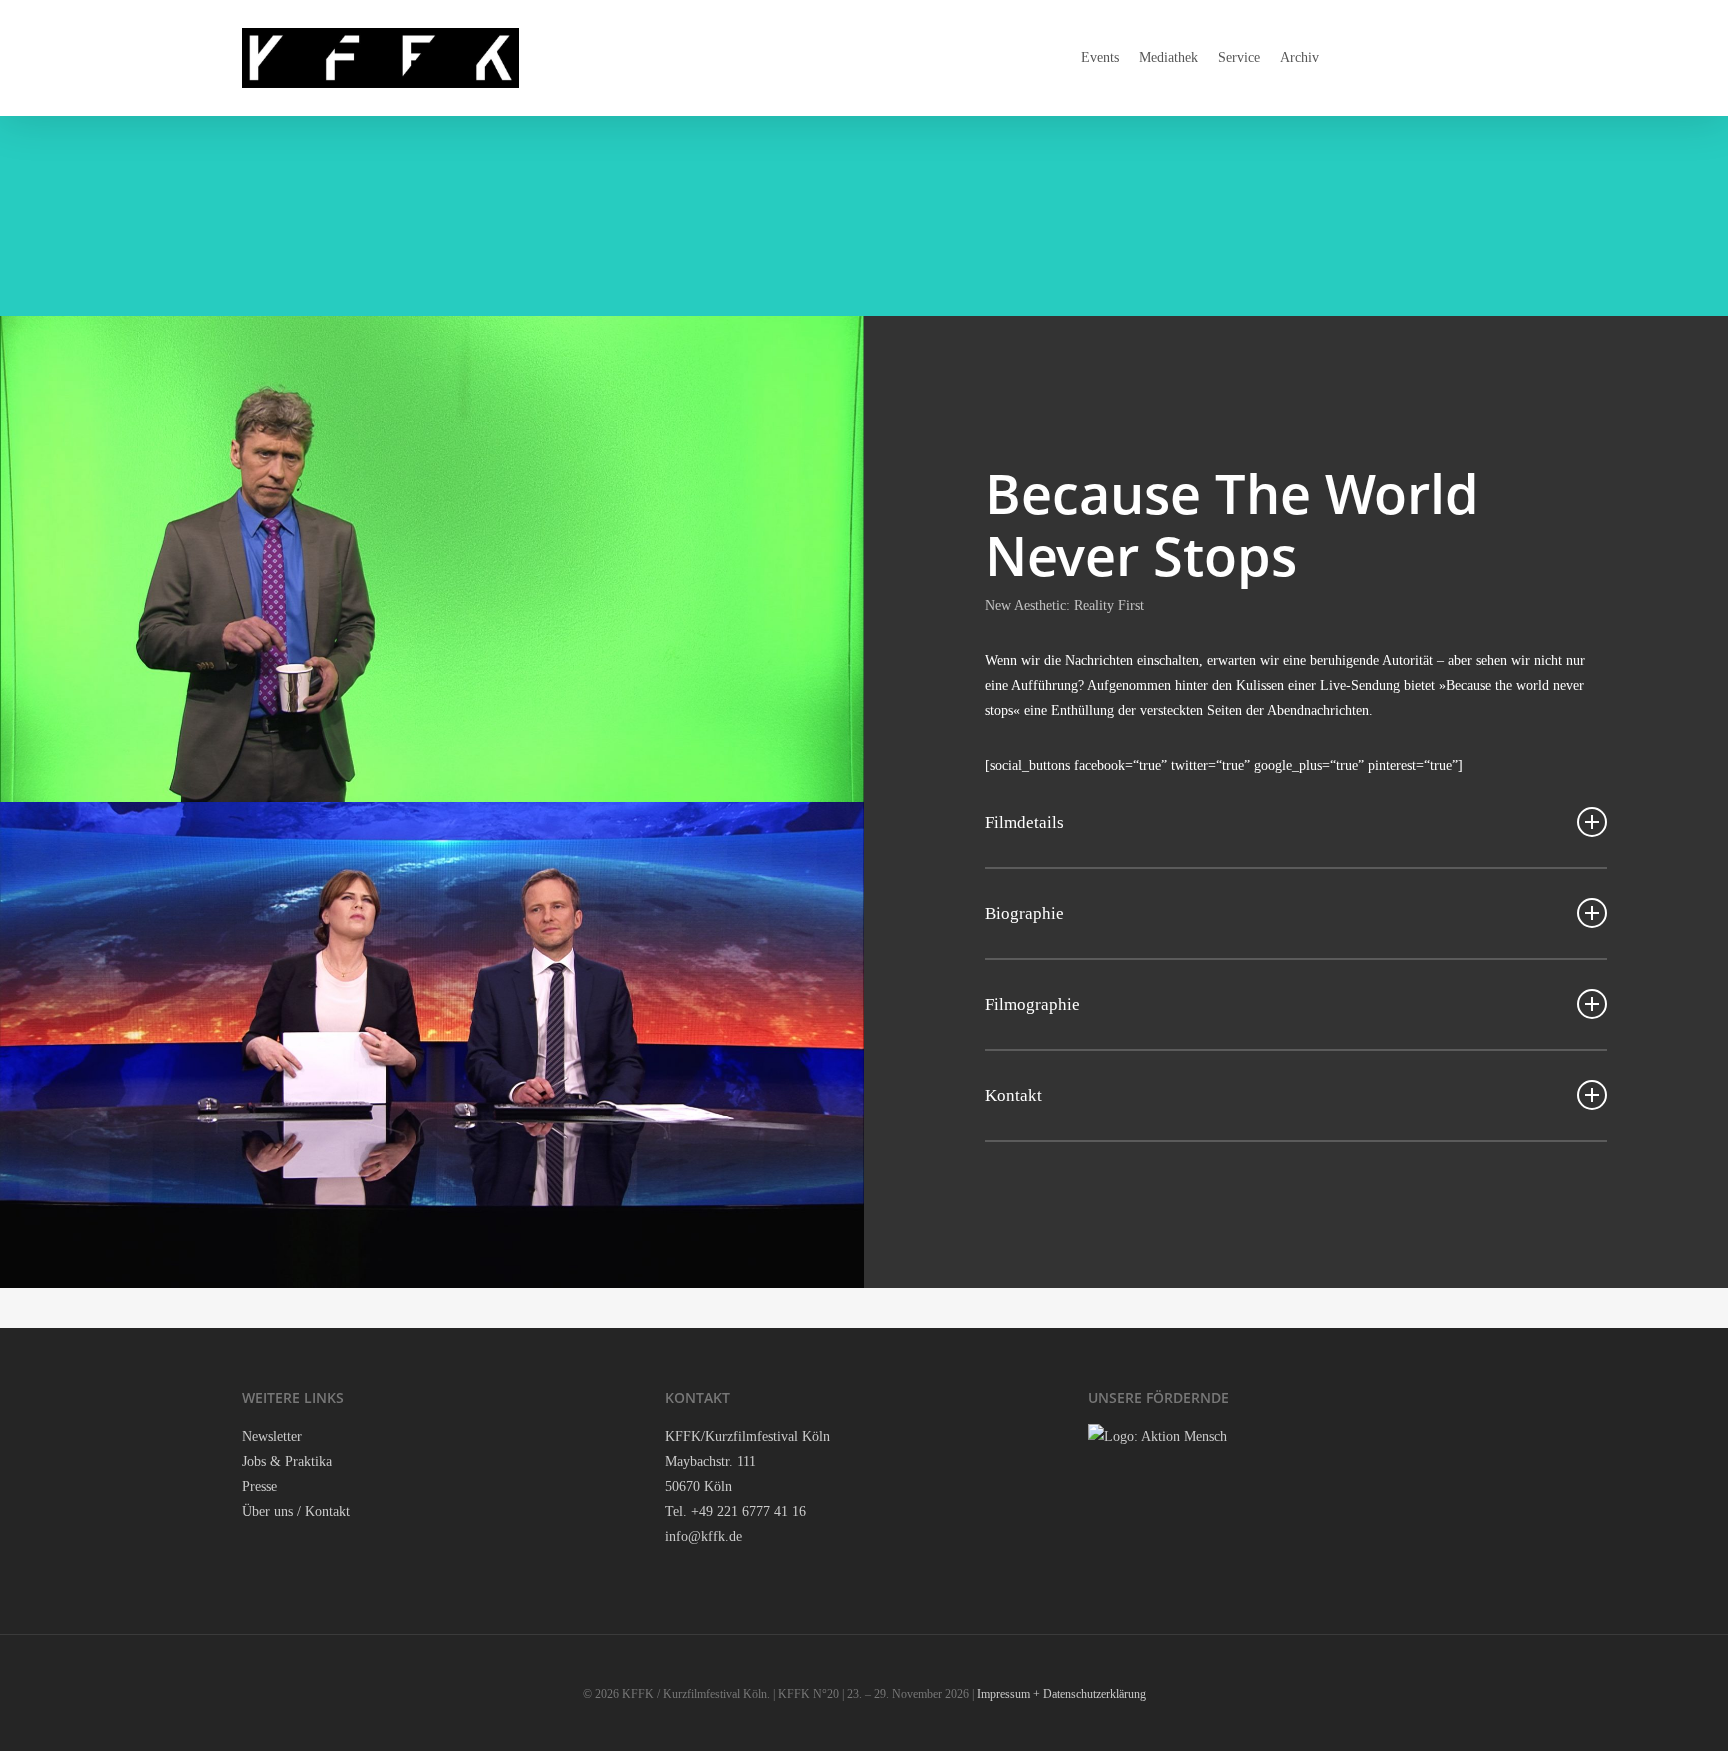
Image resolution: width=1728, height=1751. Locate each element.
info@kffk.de (703, 1536)
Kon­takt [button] (1013, 1095)
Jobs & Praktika (287, 1461)
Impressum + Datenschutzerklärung (1061, 1694)
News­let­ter (272, 1436)
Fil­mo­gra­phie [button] (1032, 1004)
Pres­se (259, 1486)
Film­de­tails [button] (1024, 822)
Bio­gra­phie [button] (1024, 913)
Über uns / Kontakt (296, 1511)
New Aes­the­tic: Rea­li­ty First (1064, 605)
